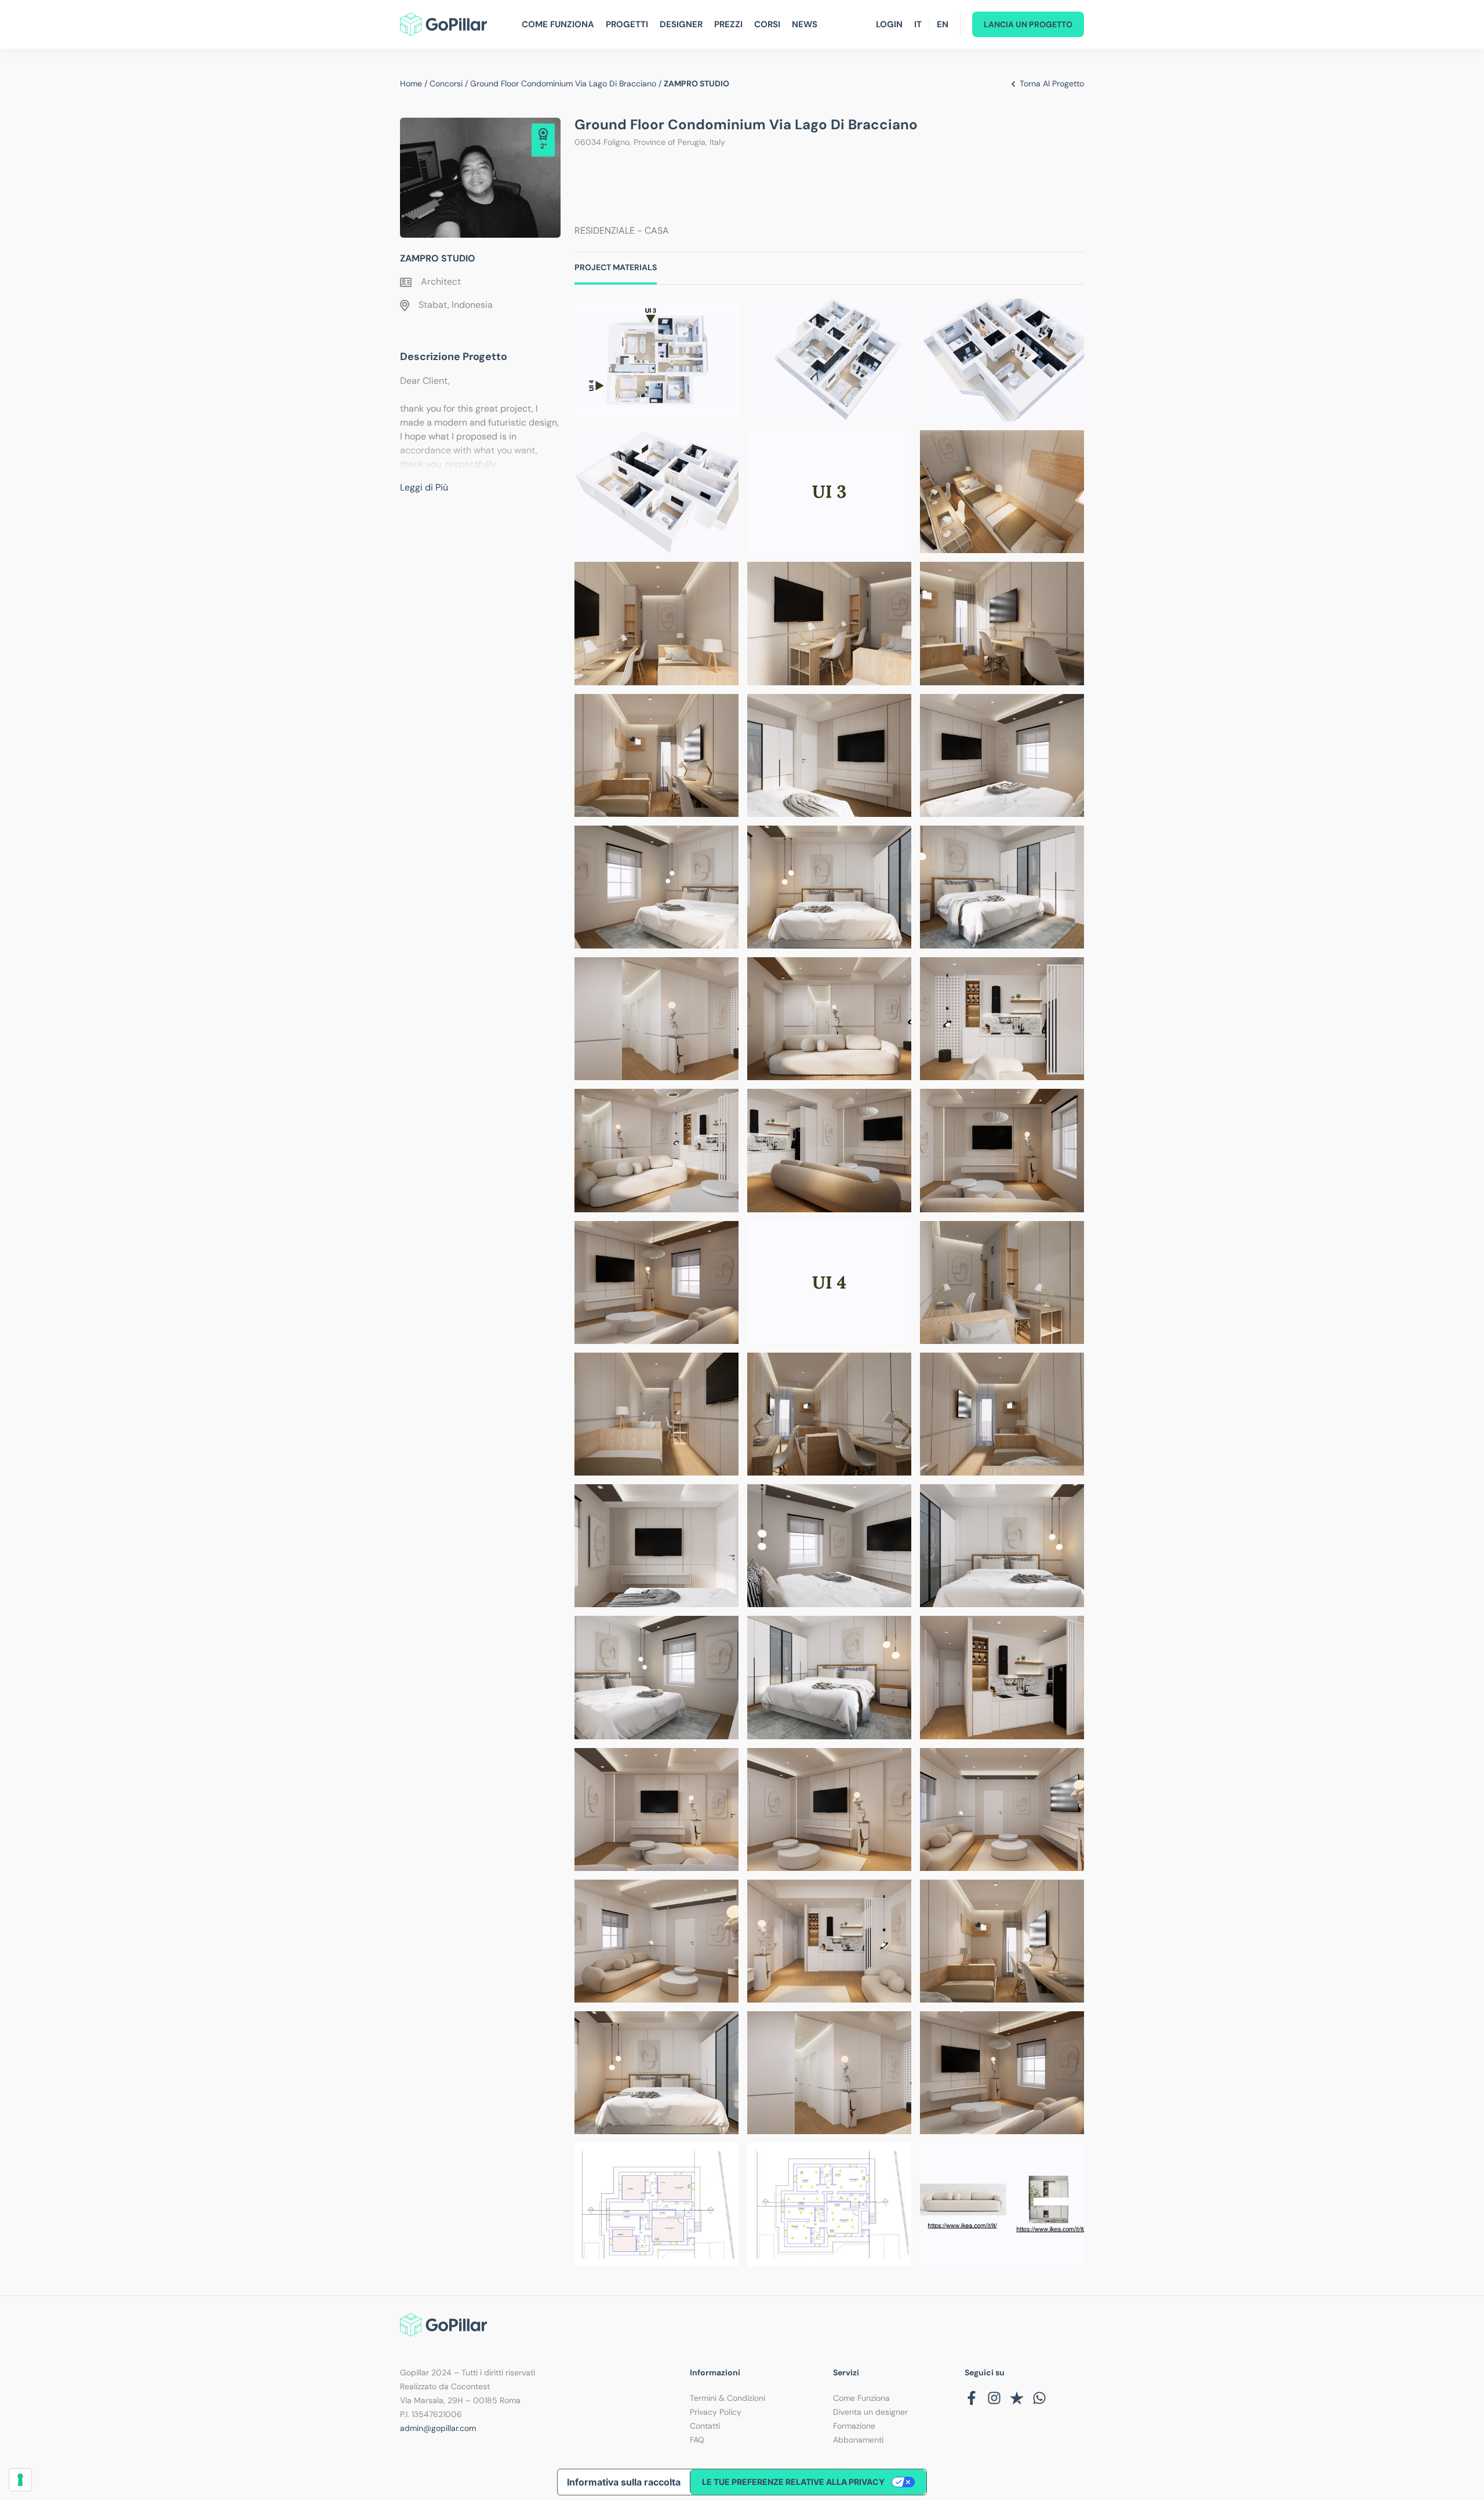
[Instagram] (994, 2398)
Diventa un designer (870, 2412)
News (805, 24)
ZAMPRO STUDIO (438, 258)
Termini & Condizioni (728, 2398)
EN (943, 24)
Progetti (627, 24)
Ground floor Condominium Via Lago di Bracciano (563, 83)
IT (918, 24)
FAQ (697, 2440)
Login (889, 24)
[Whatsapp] (1039, 2398)
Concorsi (446, 83)
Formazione (854, 2426)
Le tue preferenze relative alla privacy (793, 2482)
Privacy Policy (716, 2412)
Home (411, 83)
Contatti (705, 2426)
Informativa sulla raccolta (624, 2482)
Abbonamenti (858, 2440)
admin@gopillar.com (438, 2428)
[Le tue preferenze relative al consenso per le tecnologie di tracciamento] (20, 2480)
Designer (681, 24)
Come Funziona (558, 24)
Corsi (767, 24)
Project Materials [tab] (616, 267)
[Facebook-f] (972, 2398)
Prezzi (728, 24)
